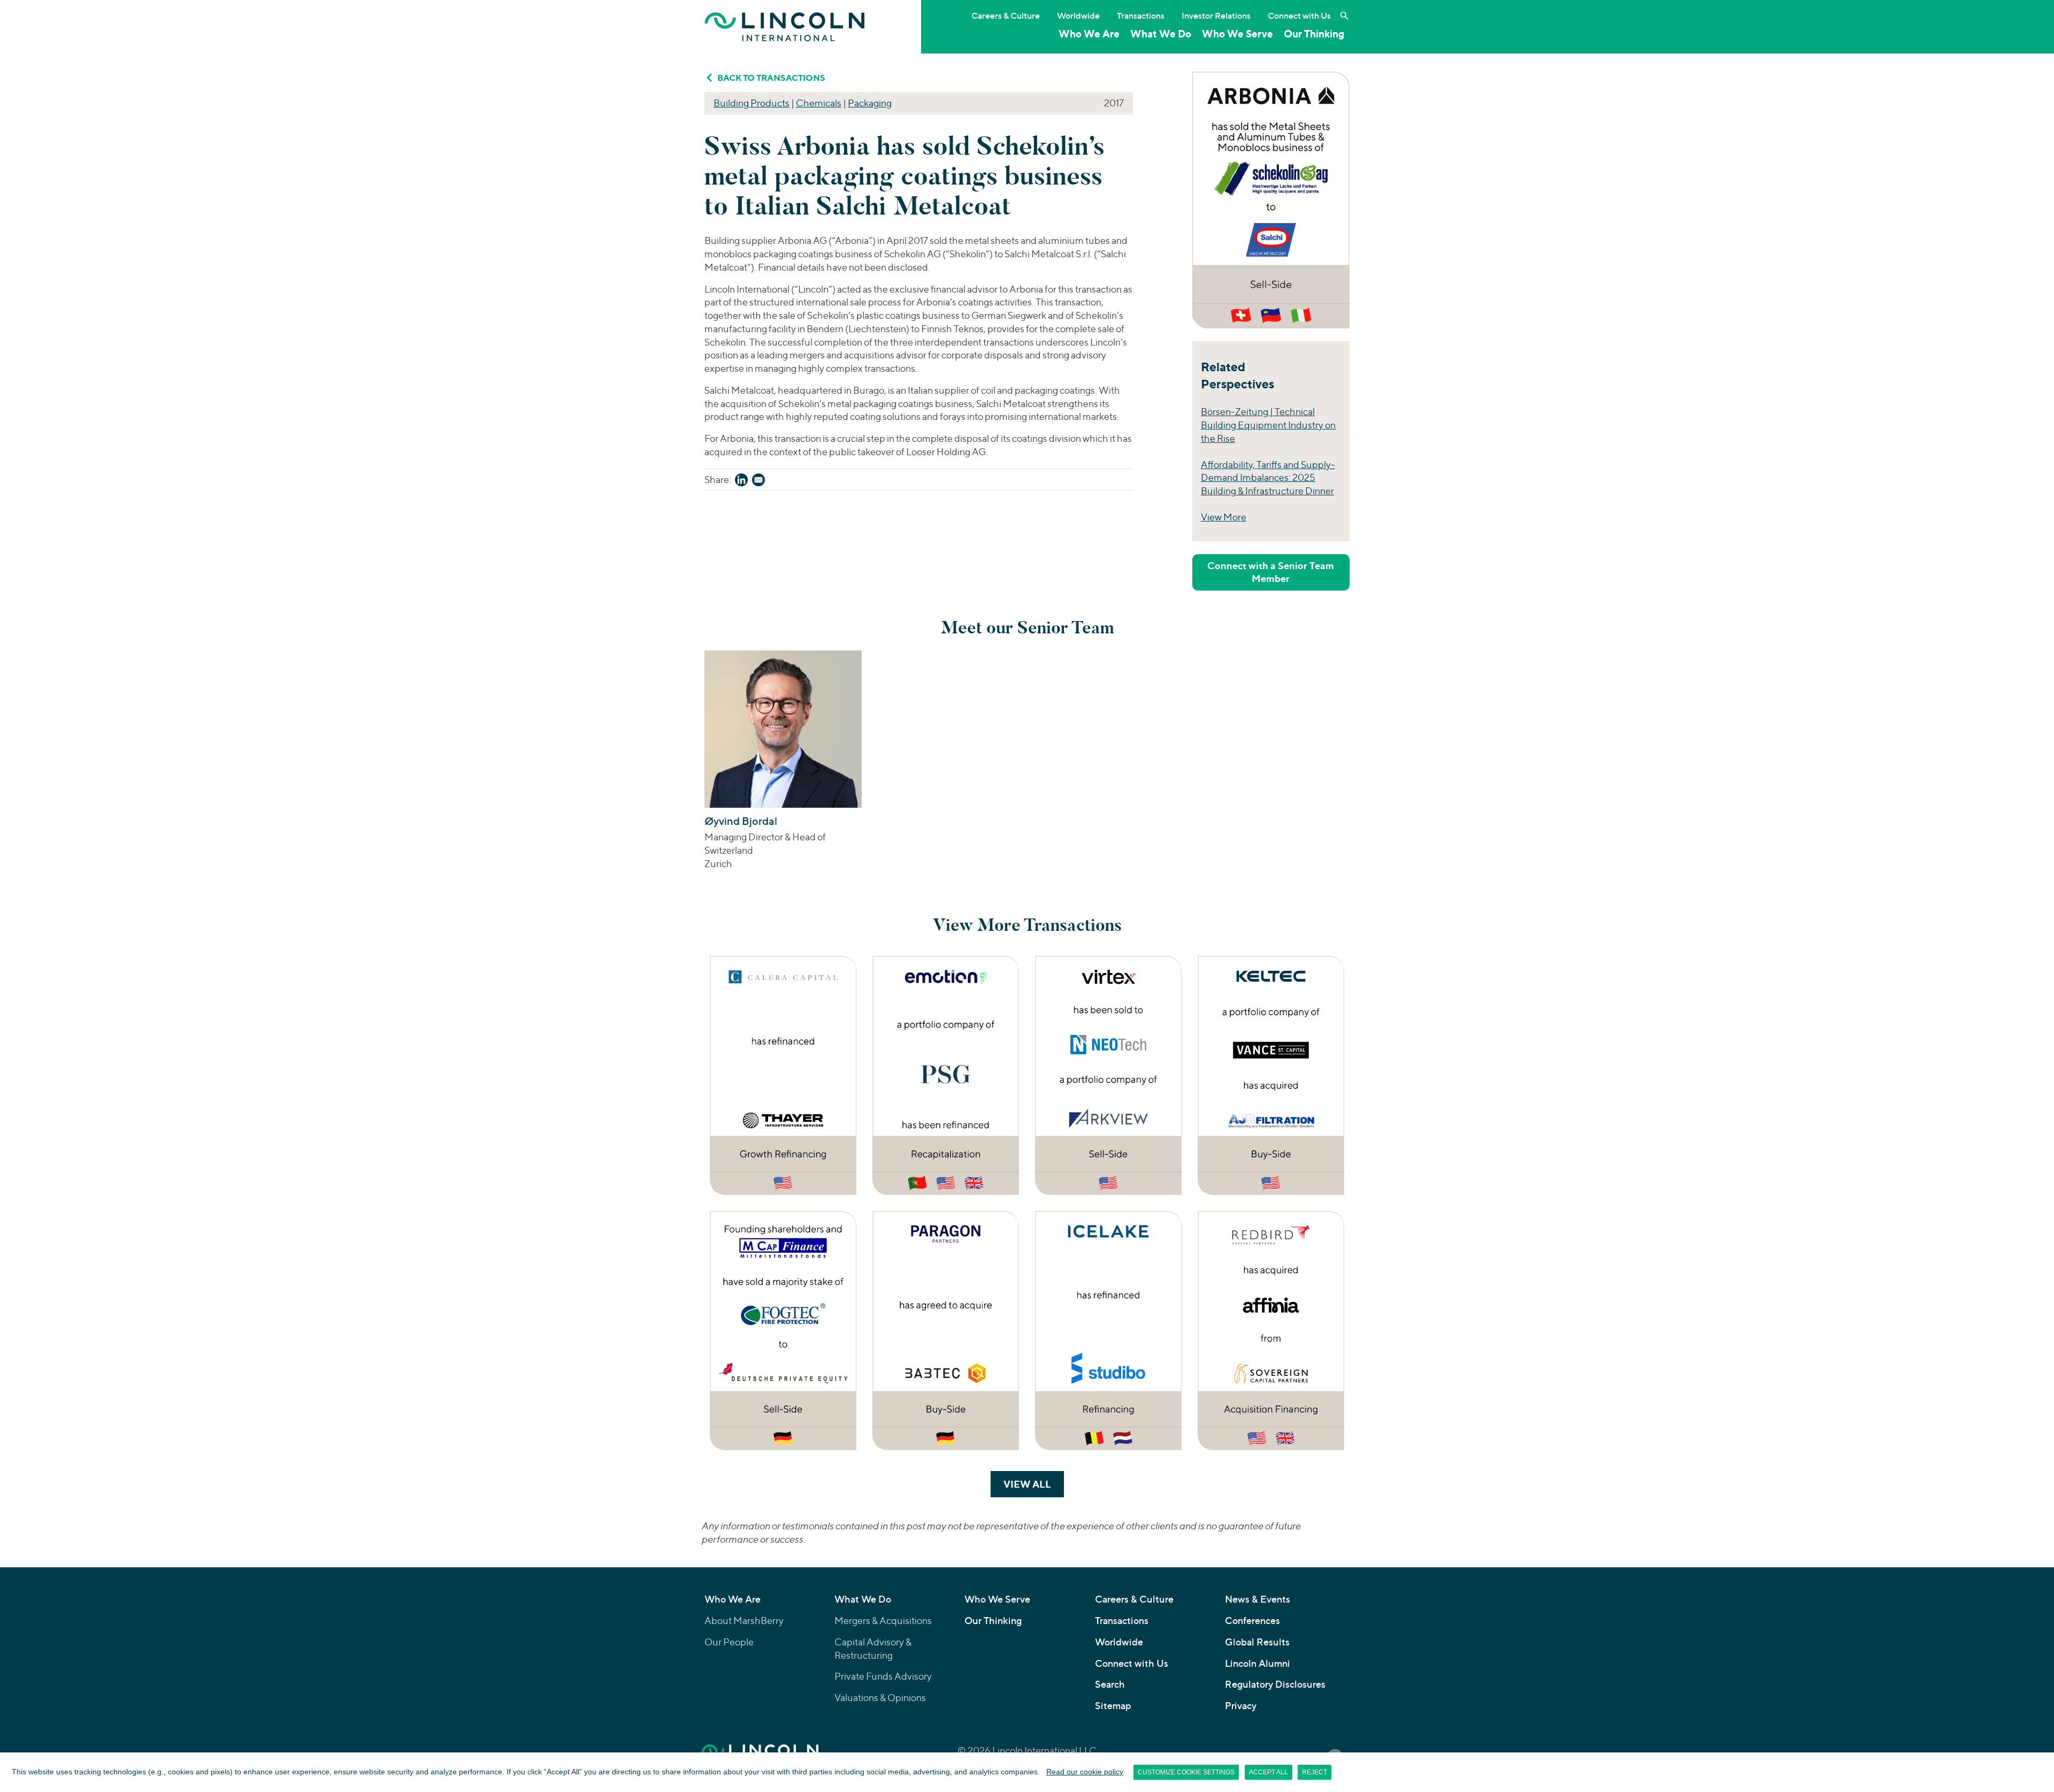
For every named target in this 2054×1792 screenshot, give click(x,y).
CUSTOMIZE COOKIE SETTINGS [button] (1186, 1772)
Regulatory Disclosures (1275, 1684)
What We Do (1161, 34)
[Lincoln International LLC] (785, 26)
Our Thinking (1314, 34)
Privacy (1241, 1706)
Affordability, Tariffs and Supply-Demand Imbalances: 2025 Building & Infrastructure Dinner (1268, 478)
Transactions (1141, 16)
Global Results (1257, 1642)
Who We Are (1089, 34)
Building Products (752, 103)
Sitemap (1113, 1706)
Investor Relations (1216, 16)
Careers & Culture (1006, 16)
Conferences (1252, 1621)
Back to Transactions (771, 78)
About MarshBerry (744, 1621)
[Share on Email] (758, 482)
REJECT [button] (1315, 1772)
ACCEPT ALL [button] (1269, 1772)
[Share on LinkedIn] (741, 482)
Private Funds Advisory (883, 1676)
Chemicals (819, 103)
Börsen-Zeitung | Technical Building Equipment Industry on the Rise (1268, 425)
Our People (729, 1642)
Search (1110, 1684)
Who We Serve (1237, 34)
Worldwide (1078, 16)
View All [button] (1034, 1484)
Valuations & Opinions (880, 1698)
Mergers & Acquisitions (883, 1621)
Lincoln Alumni (1258, 1663)
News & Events (1258, 1599)
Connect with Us (1299, 16)
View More (1224, 517)
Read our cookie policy (1085, 1772)
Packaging (870, 103)
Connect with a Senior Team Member (1271, 572)
